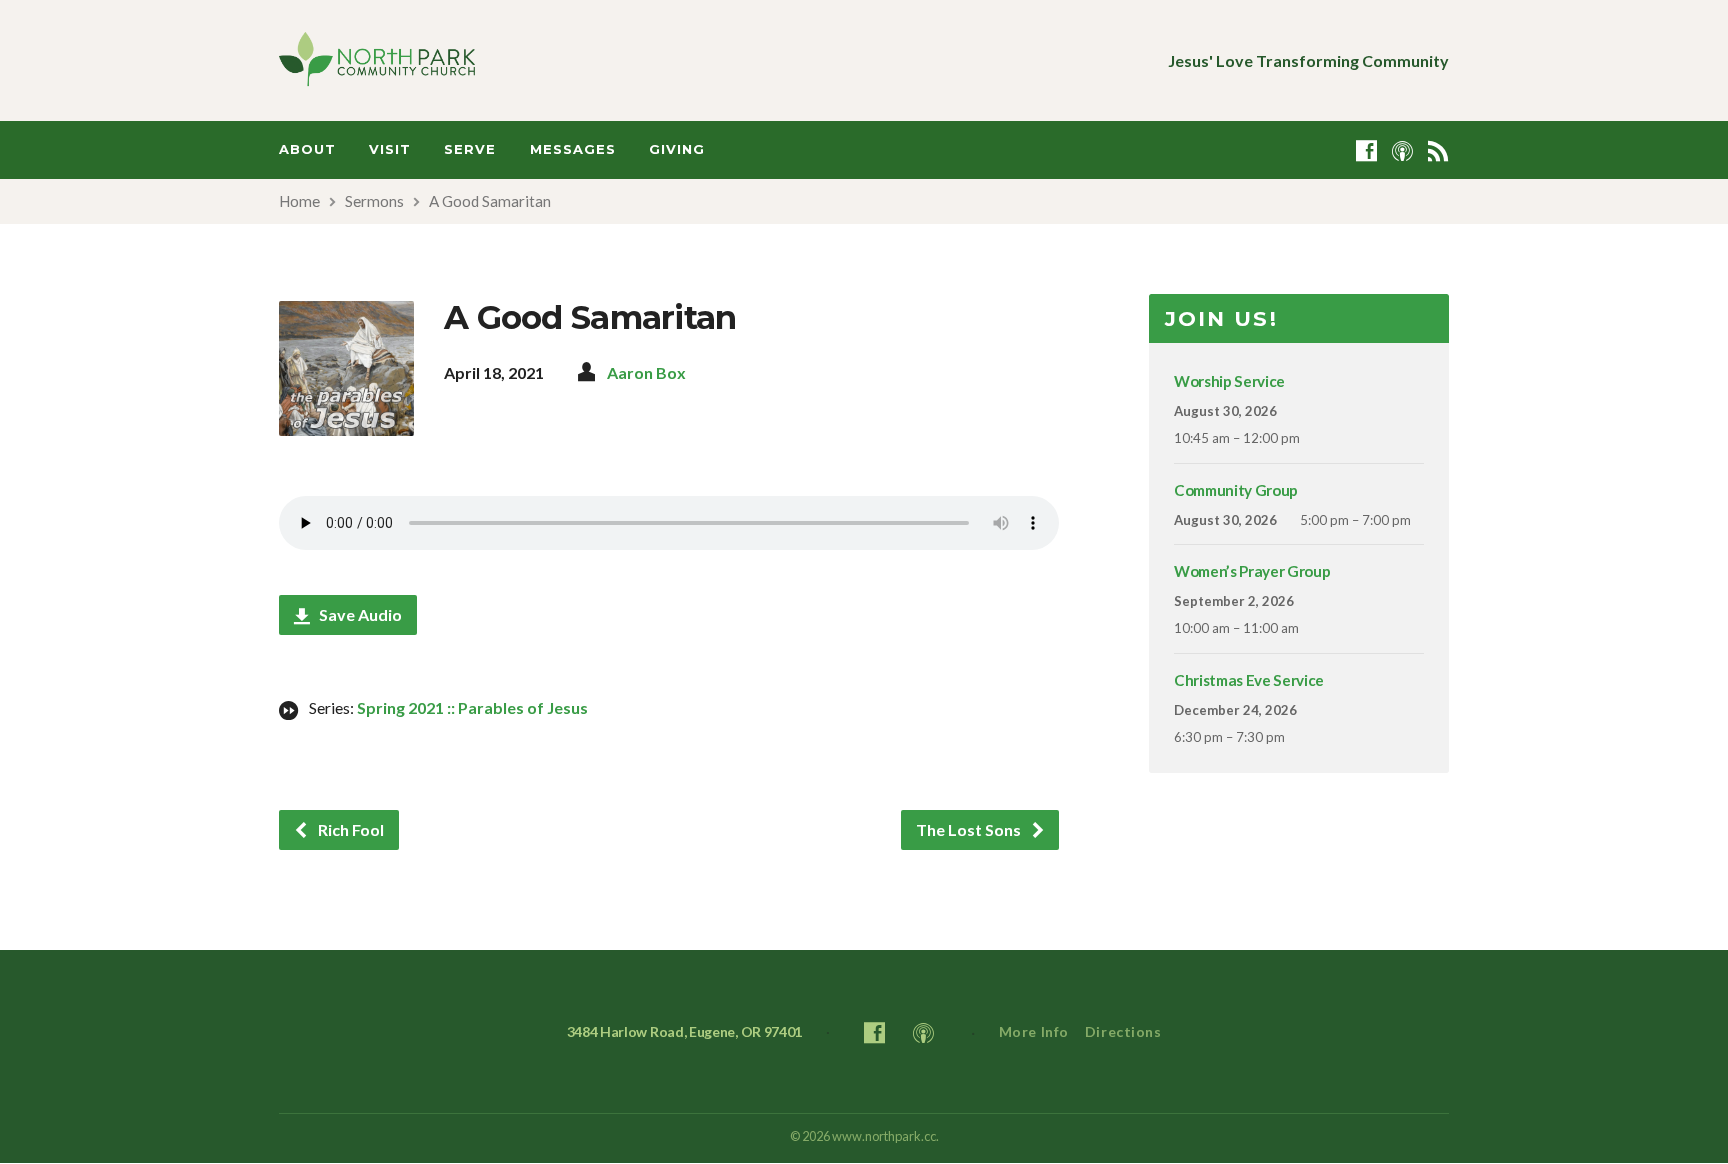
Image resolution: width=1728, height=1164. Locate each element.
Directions (1123, 1031)
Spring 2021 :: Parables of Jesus (472, 707)
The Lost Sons (970, 829)
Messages (573, 149)
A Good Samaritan (490, 201)
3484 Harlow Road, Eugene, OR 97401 (685, 1031)
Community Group (1236, 490)
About (307, 149)
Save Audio (359, 614)
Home (299, 201)
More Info (1034, 1031)
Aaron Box (646, 372)
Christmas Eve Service (1249, 680)
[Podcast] (1402, 150)
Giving (677, 149)
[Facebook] (1366, 150)
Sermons (374, 201)
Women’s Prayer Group (1252, 571)
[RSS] (1438, 150)
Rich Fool (349, 829)
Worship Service (1229, 381)
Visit (390, 149)
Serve (470, 149)
